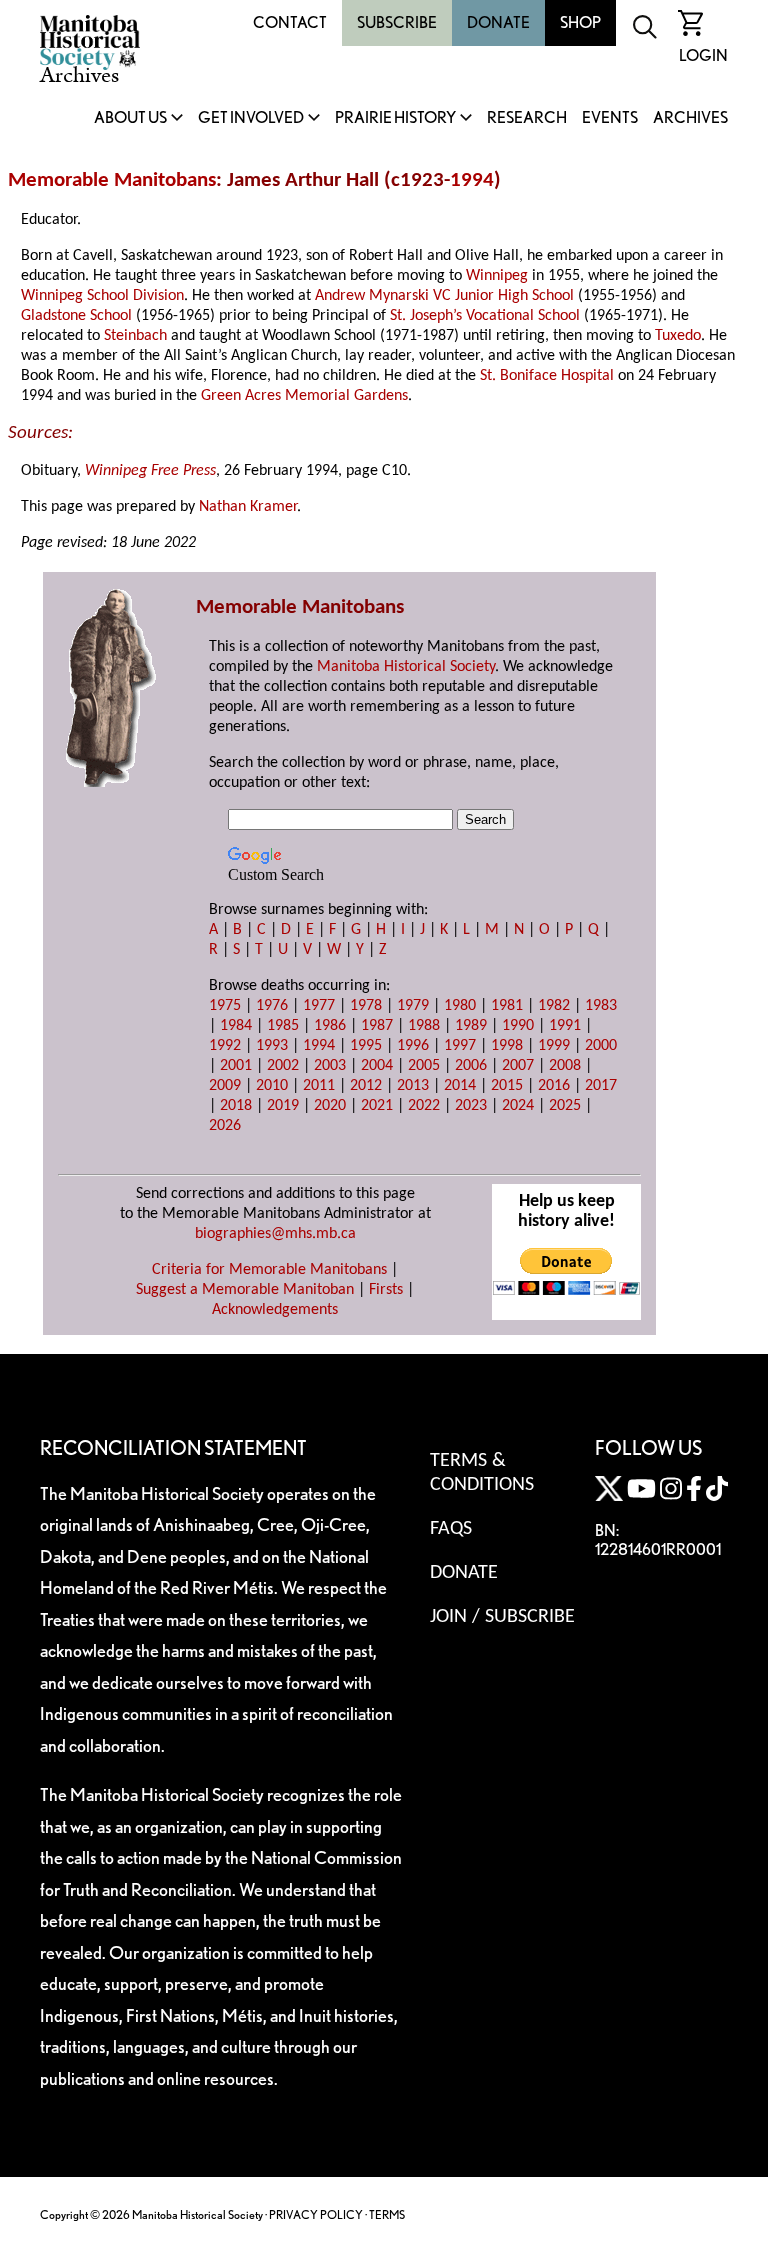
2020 (330, 1106)
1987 (377, 1026)
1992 (225, 1046)
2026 (225, 1126)
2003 (330, 1066)
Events (610, 118)
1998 (507, 1046)
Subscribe (397, 22)
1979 (413, 1006)
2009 (225, 1086)
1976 (272, 1006)
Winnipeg (497, 276)
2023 (471, 1106)
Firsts (386, 1290)
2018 (236, 1106)
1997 (460, 1046)
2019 (283, 1106)
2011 (319, 1086)
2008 (565, 1066)
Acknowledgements (275, 1310)
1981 (507, 1006)
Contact (290, 22)
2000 (601, 1046)
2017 (601, 1086)
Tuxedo (678, 336)
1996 (413, 1046)
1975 (225, 1006)
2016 (554, 1086)
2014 (460, 1086)
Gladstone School (76, 316)
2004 (377, 1066)
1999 (554, 1046)
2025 (565, 1106)
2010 (272, 1086)
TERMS (387, 2214)
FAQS (451, 1529)
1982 (554, 1006)
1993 (272, 1046)
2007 (518, 1066)
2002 (283, 1066)
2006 (471, 1066)
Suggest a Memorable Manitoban (245, 1290)
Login (703, 55)
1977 (319, 1006)
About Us (130, 118)
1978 (366, 1006)
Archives (690, 118)
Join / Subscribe (502, 1617)
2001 (236, 1066)
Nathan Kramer (248, 507)
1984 (236, 1026)
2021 (377, 1106)
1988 (424, 1026)
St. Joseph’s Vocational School (485, 316)
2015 (507, 1086)
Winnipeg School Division (102, 296)
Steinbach (135, 336)
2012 (366, 1086)
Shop (580, 22)
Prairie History (395, 118)
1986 (330, 1026)
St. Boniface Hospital (547, 376)
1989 (471, 1026)
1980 (460, 1006)
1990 (518, 1026)
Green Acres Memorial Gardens (304, 396)
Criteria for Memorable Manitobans (269, 1270)
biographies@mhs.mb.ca (275, 1234)
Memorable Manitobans (112, 180)
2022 (424, 1106)
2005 (424, 1066)
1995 (366, 1046)
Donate (498, 22)
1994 (472, 180)
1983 (601, 1006)
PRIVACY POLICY (316, 2214)
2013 (413, 1086)
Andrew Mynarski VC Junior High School (444, 296)
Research (527, 118)
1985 (283, 1026)
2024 (518, 1106)
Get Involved (251, 118)
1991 (565, 1026)
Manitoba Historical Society (406, 667)
